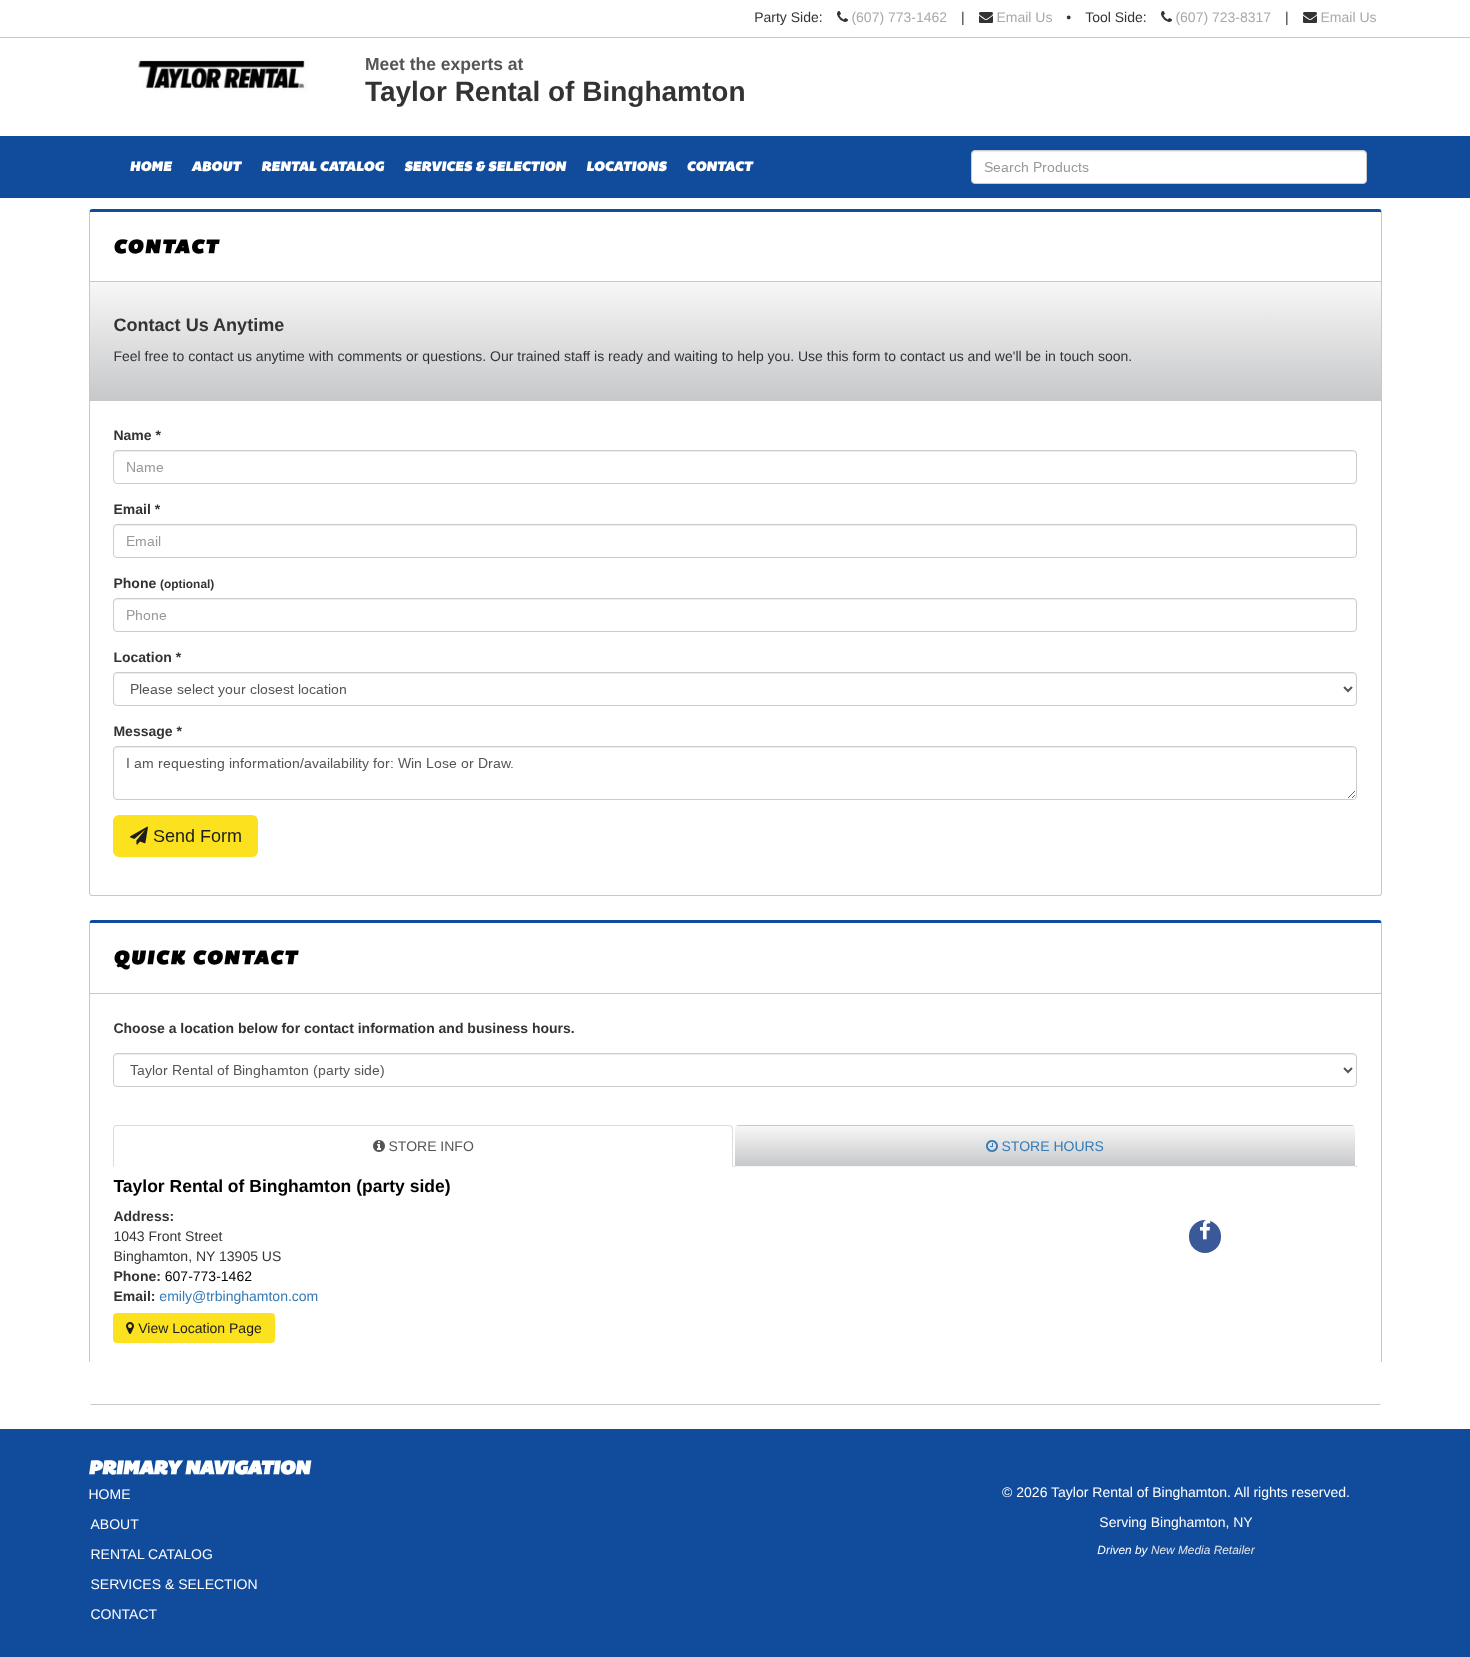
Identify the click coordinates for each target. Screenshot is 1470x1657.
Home (151, 167)
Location (147, 657)
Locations (626, 167)
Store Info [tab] (429, 1146)
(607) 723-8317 (1223, 17)
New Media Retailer (1203, 1550)
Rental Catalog (322, 167)
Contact (720, 167)
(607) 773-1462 (899, 17)
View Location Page (197, 1328)
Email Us (1024, 17)
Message (147, 731)
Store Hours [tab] (1051, 1146)
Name (136, 435)
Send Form (195, 836)
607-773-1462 (208, 1276)
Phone (163, 583)
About (216, 167)
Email (136, 509)
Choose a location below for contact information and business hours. (343, 1028)
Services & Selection (485, 167)
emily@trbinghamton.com (238, 1296)
